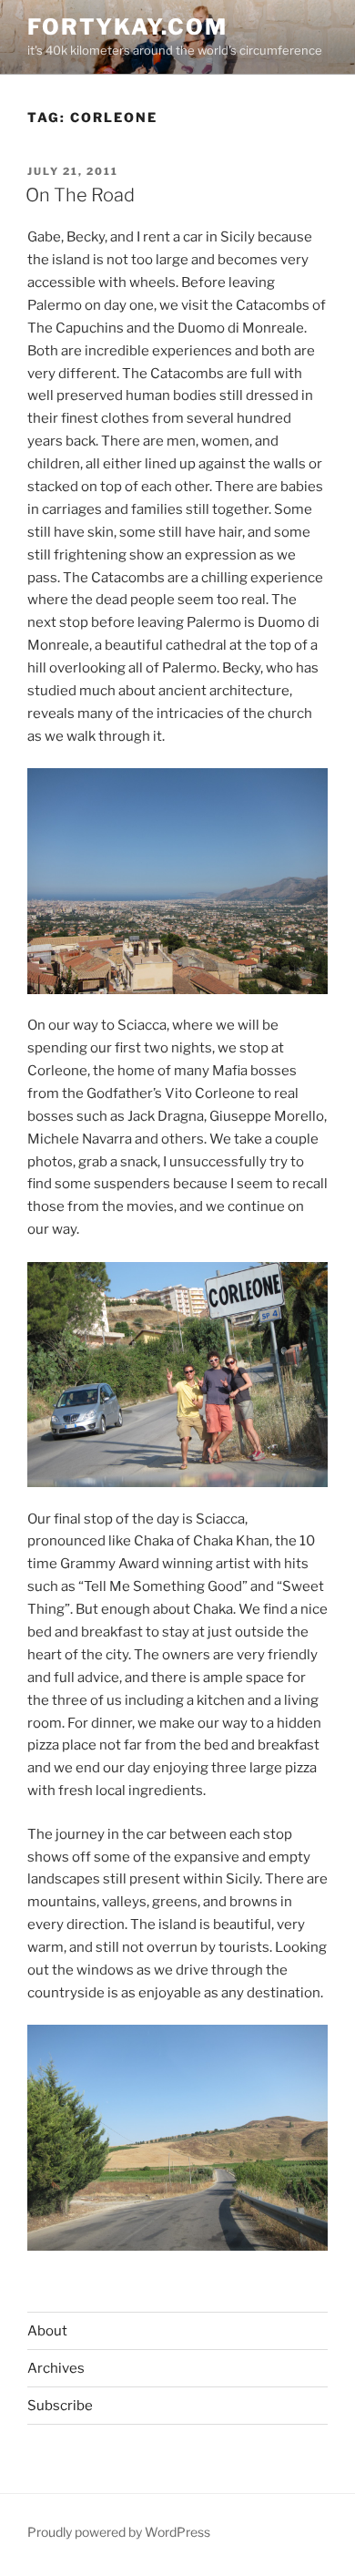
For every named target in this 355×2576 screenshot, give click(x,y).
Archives (56, 2368)
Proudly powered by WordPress (119, 2532)
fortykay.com (127, 27)
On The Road (80, 195)
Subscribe (60, 2406)
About (47, 2331)
